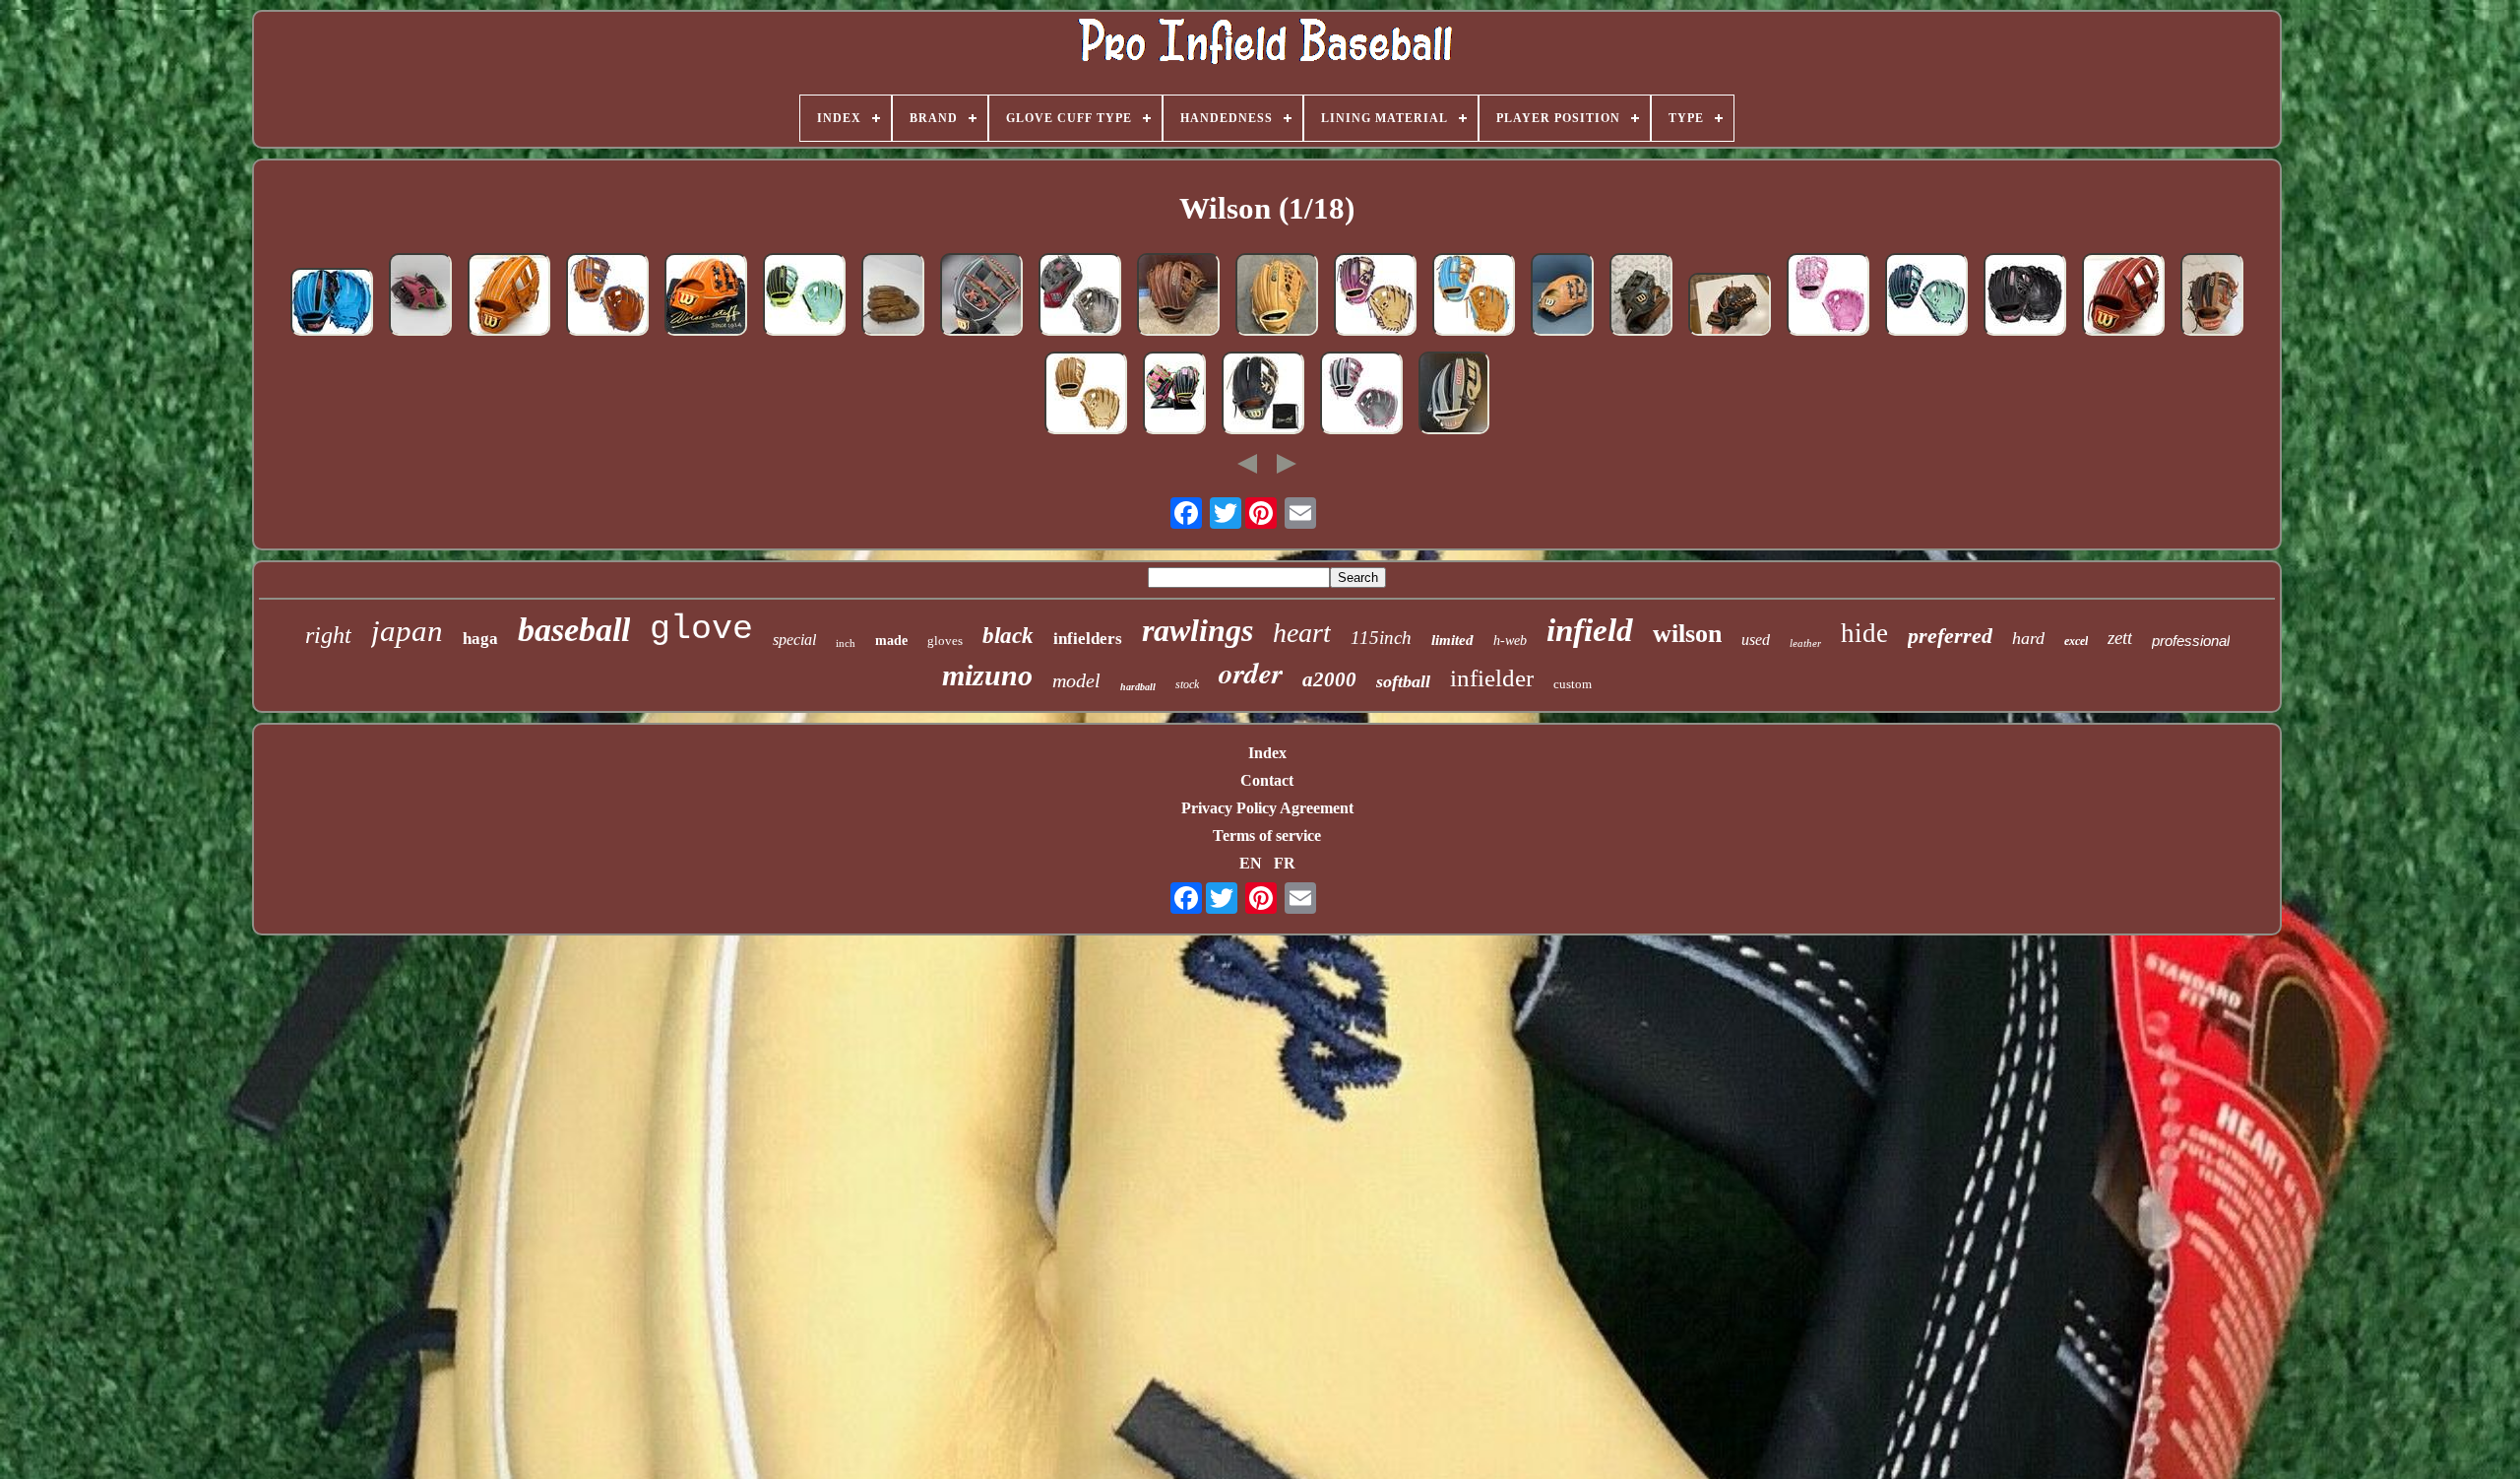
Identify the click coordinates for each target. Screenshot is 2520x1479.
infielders (1088, 639)
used (1756, 640)
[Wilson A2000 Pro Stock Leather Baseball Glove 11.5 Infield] (1178, 296)
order (1251, 673)
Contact (1267, 780)
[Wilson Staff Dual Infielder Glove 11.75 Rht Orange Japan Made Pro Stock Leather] (706, 296)
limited (1452, 640)
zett (2120, 638)
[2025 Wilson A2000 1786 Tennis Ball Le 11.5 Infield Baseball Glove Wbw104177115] (804, 296)
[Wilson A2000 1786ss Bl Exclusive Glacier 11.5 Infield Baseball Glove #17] (1474, 296)
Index (1267, 753)
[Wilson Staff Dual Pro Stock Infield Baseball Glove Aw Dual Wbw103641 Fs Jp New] (1263, 395)
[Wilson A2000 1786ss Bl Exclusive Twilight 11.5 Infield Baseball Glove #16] (1375, 296)
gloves (945, 641)
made (891, 641)
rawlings (1197, 630)
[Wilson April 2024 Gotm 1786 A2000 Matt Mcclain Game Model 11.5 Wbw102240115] (2025, 296)
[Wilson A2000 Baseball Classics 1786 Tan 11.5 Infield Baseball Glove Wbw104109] (1086, 395)
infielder (1492, 678)
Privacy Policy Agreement (1267, 808)
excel (2076, 641)
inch (846, 643)
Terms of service (1267, 836)
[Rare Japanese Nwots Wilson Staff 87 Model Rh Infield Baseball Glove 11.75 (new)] (1562, 296)
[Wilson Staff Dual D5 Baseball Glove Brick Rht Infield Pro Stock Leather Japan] (2123, 296)
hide (1864, 633)
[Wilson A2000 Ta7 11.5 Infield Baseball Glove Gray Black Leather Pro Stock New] (1454, 395)
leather (1805, 643)
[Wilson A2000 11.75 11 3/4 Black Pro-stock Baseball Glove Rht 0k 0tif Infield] (1730, 306)
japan (407, 631)
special (794, 640)
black (1008, 636)
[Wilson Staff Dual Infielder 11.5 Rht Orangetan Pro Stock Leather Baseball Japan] (509, 296)
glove (701, 629)
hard (2028, 638)
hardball (1138, 687)
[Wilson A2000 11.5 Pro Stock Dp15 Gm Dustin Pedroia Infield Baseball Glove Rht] (893, 296)
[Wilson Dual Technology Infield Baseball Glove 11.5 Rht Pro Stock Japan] (981, 296)
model (1076, 680)
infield (1590, 630)
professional (2191, 641)
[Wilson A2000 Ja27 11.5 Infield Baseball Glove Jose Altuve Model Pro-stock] (2212, 296)
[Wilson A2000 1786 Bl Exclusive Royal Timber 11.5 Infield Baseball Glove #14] (607, 296)
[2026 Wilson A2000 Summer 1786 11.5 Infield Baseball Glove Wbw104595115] (1828, 296)
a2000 (1329, 679)
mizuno (987, 675)
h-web (1510, 641)
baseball (574, 630)
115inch (1381, 638)
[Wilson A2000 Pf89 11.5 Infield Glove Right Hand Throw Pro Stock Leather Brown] (1277, 296)
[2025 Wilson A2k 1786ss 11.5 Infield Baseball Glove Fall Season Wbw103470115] (1926, 296)
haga (480, 639)
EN (1251, 863)
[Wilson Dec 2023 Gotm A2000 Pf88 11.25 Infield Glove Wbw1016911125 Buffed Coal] (1080, 296)
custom (1573, 684)
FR (1285, 863)
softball (1403, 681)
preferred (1950, 636)
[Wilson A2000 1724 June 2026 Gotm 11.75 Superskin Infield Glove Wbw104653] (1174, 395)
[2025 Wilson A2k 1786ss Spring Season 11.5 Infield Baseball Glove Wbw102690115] (1361, 395)
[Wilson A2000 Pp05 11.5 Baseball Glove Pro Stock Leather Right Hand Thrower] (1641, 296)
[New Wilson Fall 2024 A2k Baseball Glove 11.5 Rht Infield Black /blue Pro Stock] (332, 304)
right (328, 635)
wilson (1687, 634)
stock (1187, 684)
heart (1302, 633)
